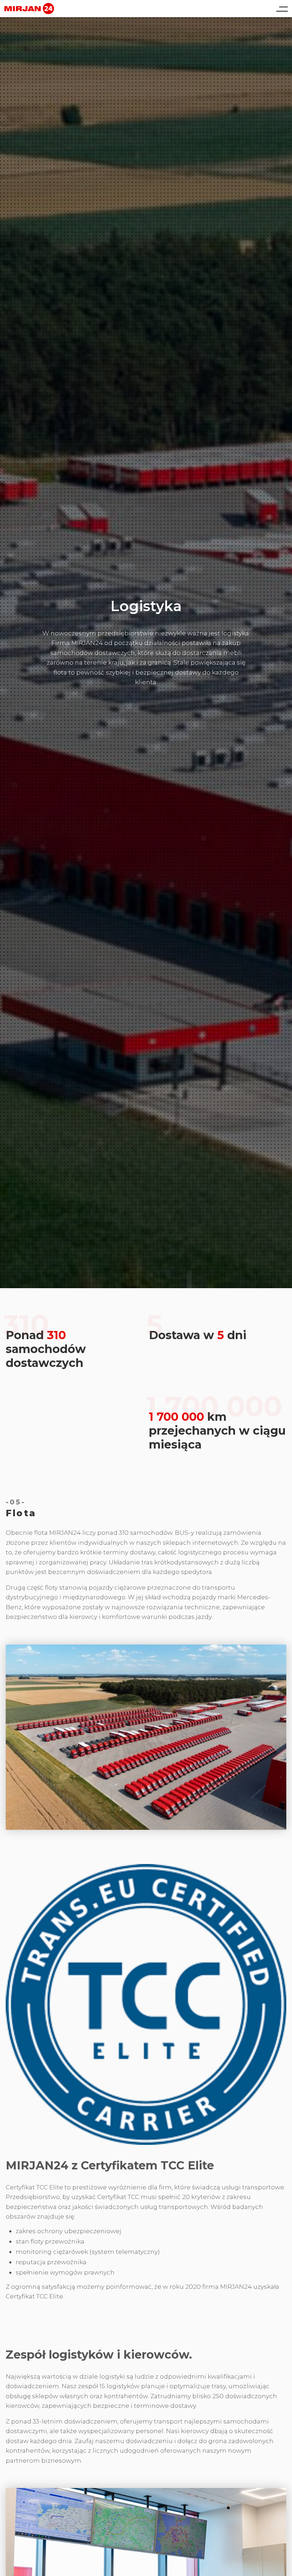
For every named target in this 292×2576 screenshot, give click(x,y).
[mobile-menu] (279, 9)
